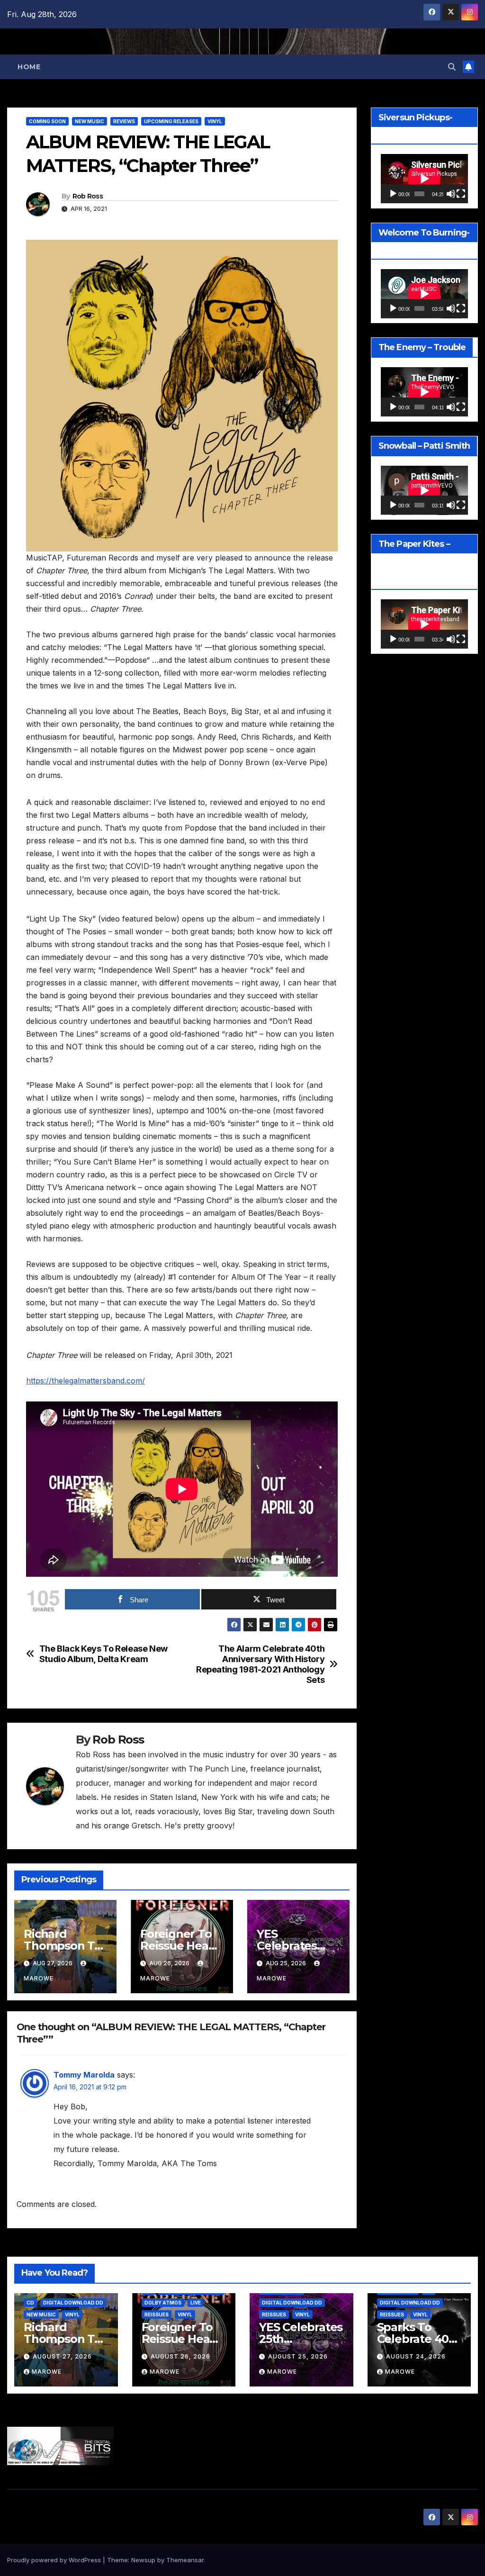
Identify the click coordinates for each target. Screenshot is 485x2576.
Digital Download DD (73, 2303)
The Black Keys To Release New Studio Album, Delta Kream (104, 1654)
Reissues (157, 2314)
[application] (424, 179)
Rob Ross (88, 196)
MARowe (47, 2372)
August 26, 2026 (180, 2356)
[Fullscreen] (461, 194)
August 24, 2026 (416, 2356)
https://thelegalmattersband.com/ (85, 1381)
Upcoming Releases (171, 121)
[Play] (393, 194)
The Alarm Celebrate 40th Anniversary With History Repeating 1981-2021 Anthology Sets (260, 1664)
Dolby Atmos (163, 2303)
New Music (90, 121)
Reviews (124, 121)
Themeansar (185, 2560)
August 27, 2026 (62, 2356)
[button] (452, 67)
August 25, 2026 (298, 2356)
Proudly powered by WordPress (55, 2560)
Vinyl (215, 121)
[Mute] (451, 194)
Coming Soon (47, 121)
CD (30, 2303)
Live (196, 2303)
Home (29, 67)
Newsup (143, 2560)
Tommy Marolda (84, 2075)
